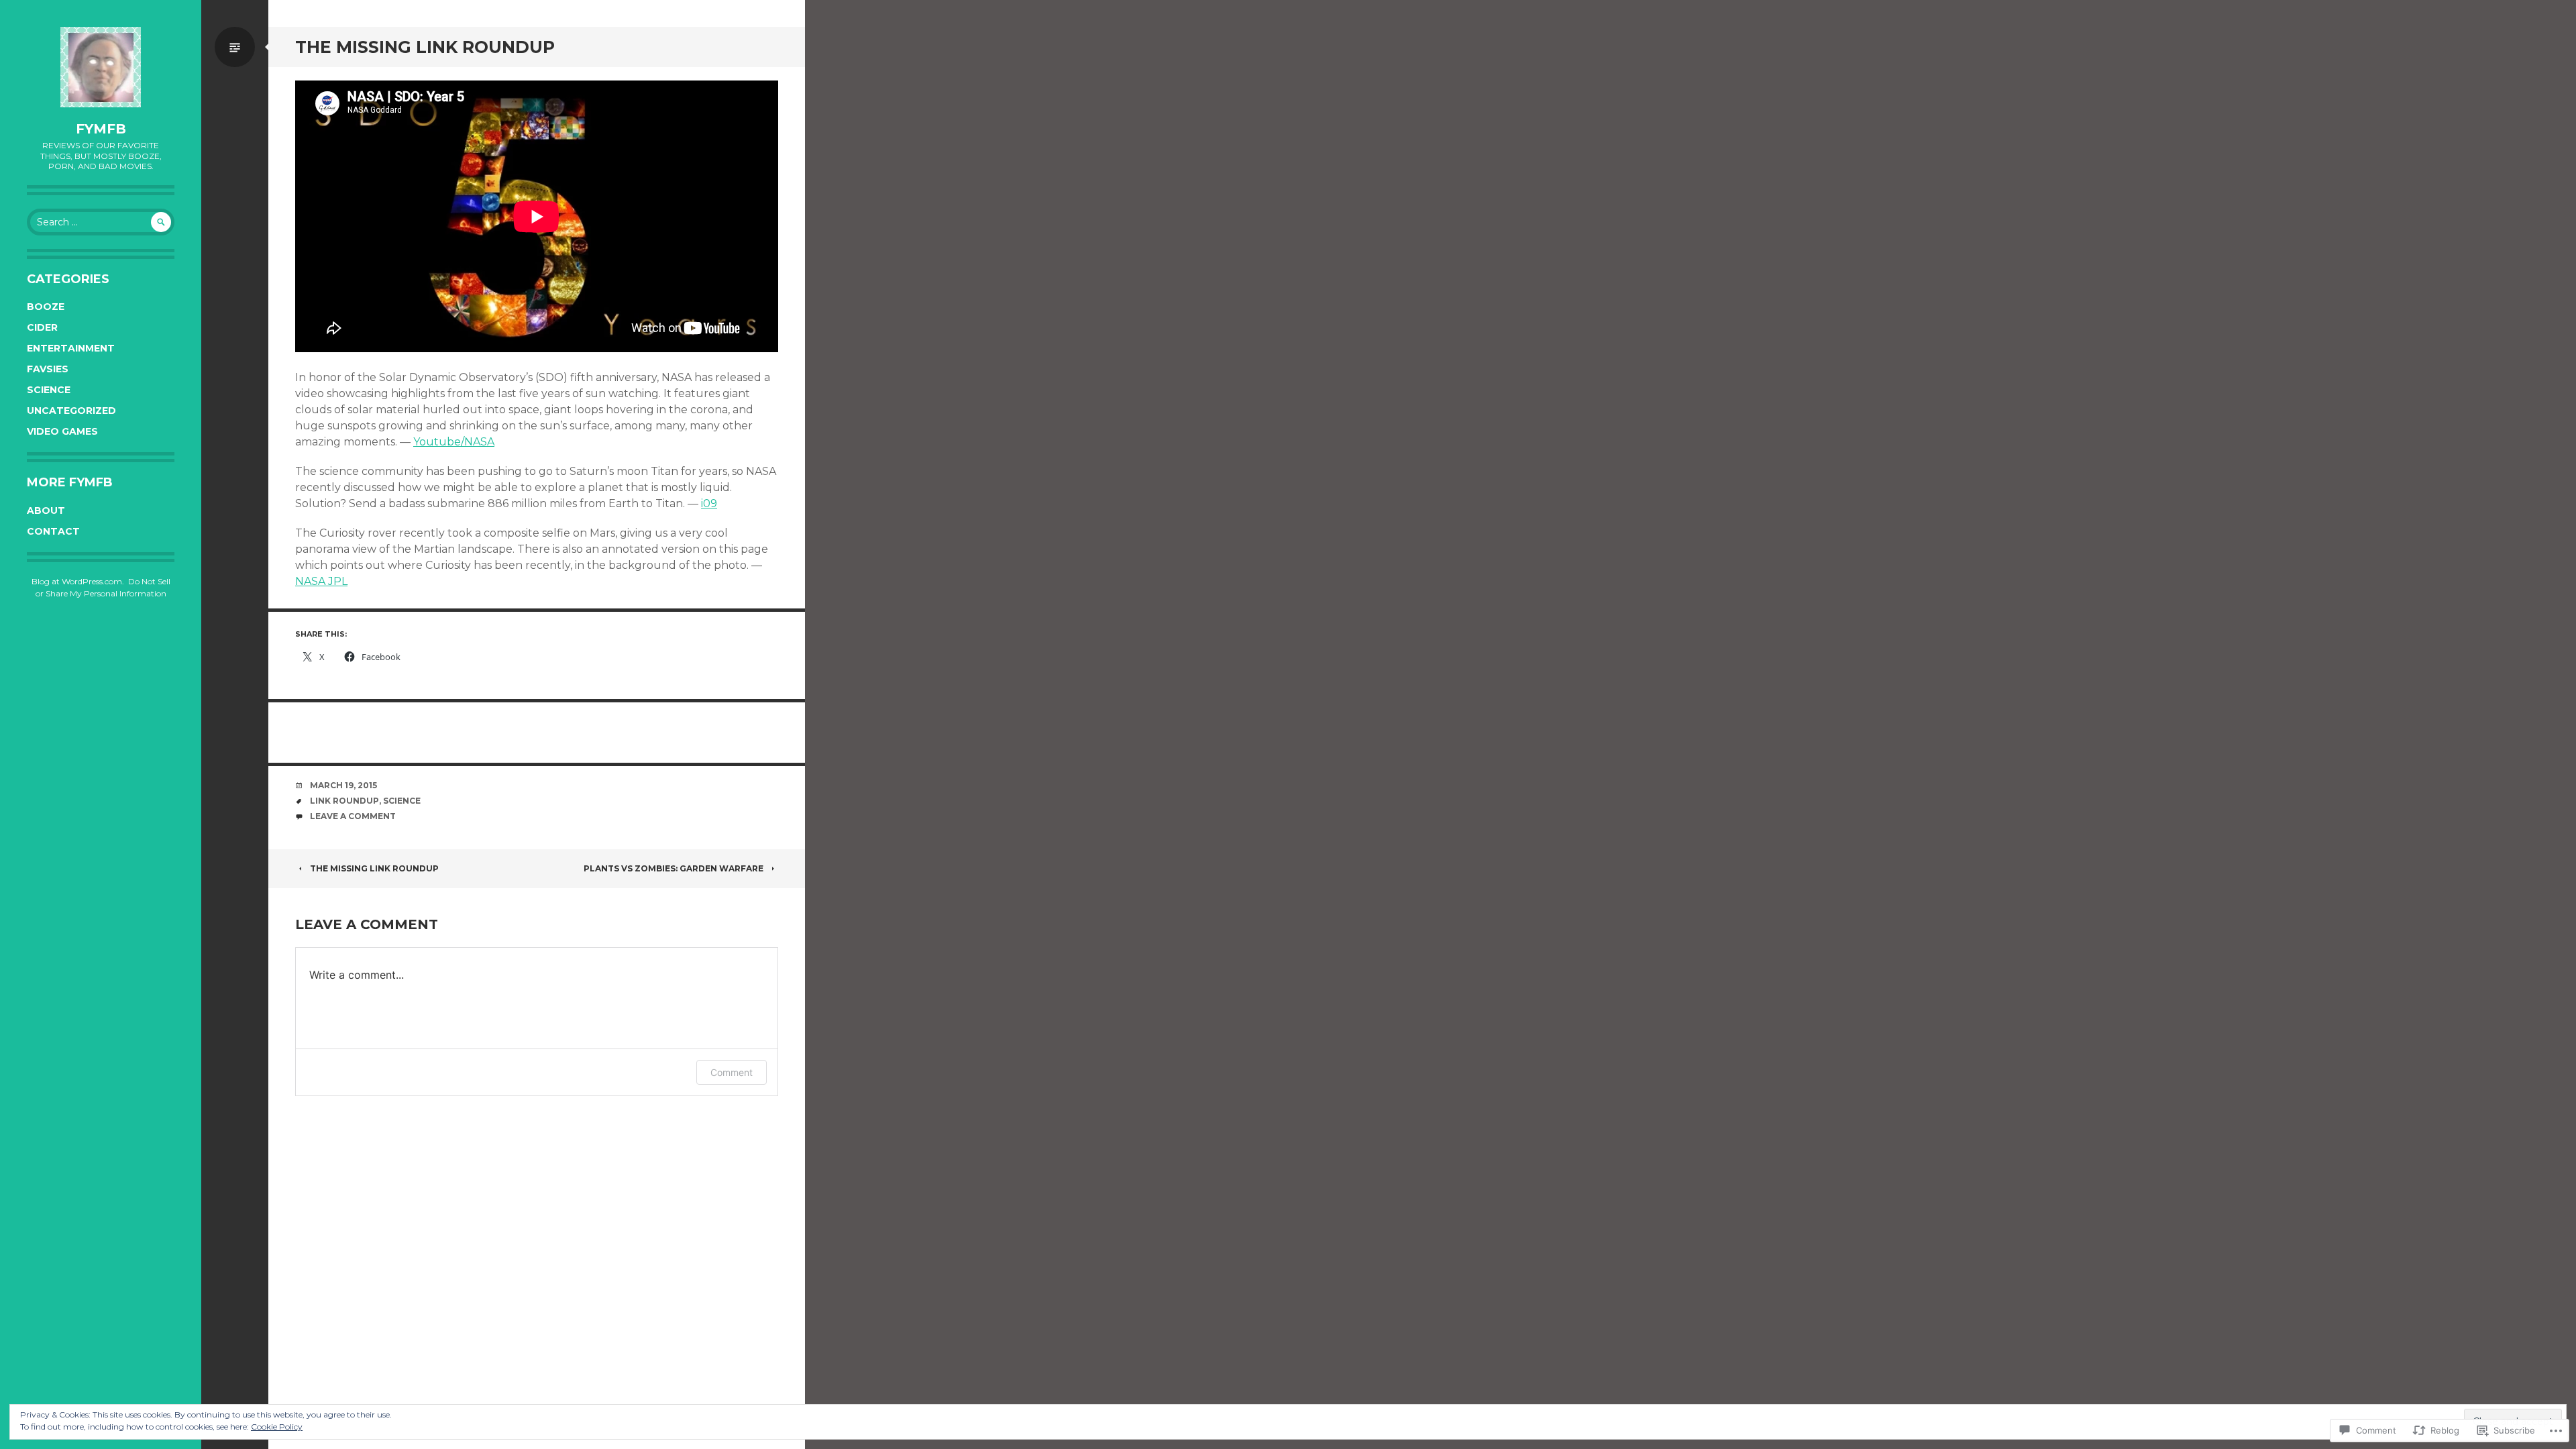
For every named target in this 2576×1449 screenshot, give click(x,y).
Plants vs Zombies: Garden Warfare (674, 868)
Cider (42, 327)
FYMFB (101, 129)
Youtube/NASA (454, 442)
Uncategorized (71, 411)
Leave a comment (353, 816)
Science (49, 390)
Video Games (62, 431)
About (46, 511)
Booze (46, 307)
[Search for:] (101, 222)
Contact (53, 531)
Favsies (48, 369)
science (402, 801)
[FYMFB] (101, 67)
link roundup (344, 801)
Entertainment (71, 348)
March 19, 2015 (343, 785)
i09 (709, 503)
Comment (732, 1072)
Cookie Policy (277, 1427)
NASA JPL (321, 581)
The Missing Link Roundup (374, 868)
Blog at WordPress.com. (78, 581)
